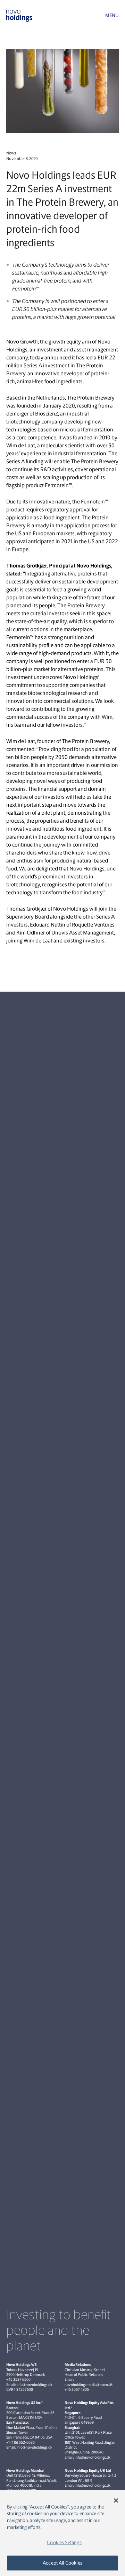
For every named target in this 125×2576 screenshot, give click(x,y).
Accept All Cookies (62, 2563)
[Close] (116, 2501)
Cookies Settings (64, 2542)
